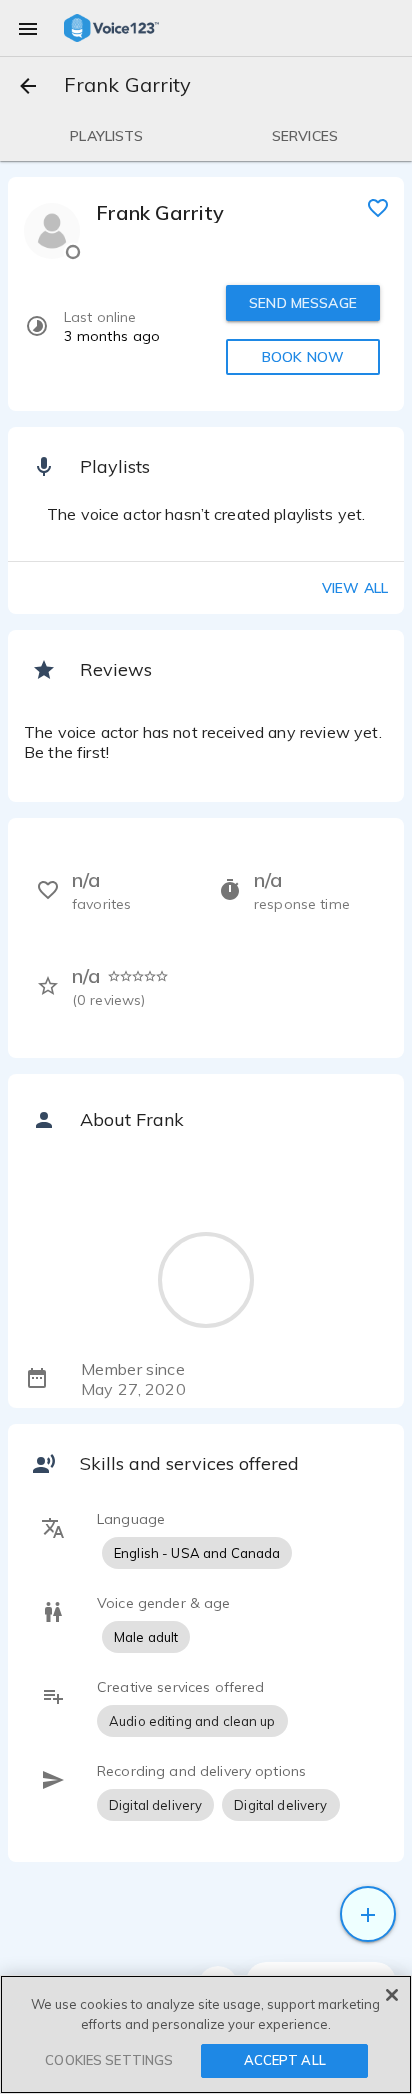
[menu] (28, 28)
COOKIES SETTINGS (109, 2060)
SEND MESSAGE (303, 303)
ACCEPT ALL (285, 2060)
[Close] (392, 1995)
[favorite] (378, 207)
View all (355, 588)
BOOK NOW (303, 357)
